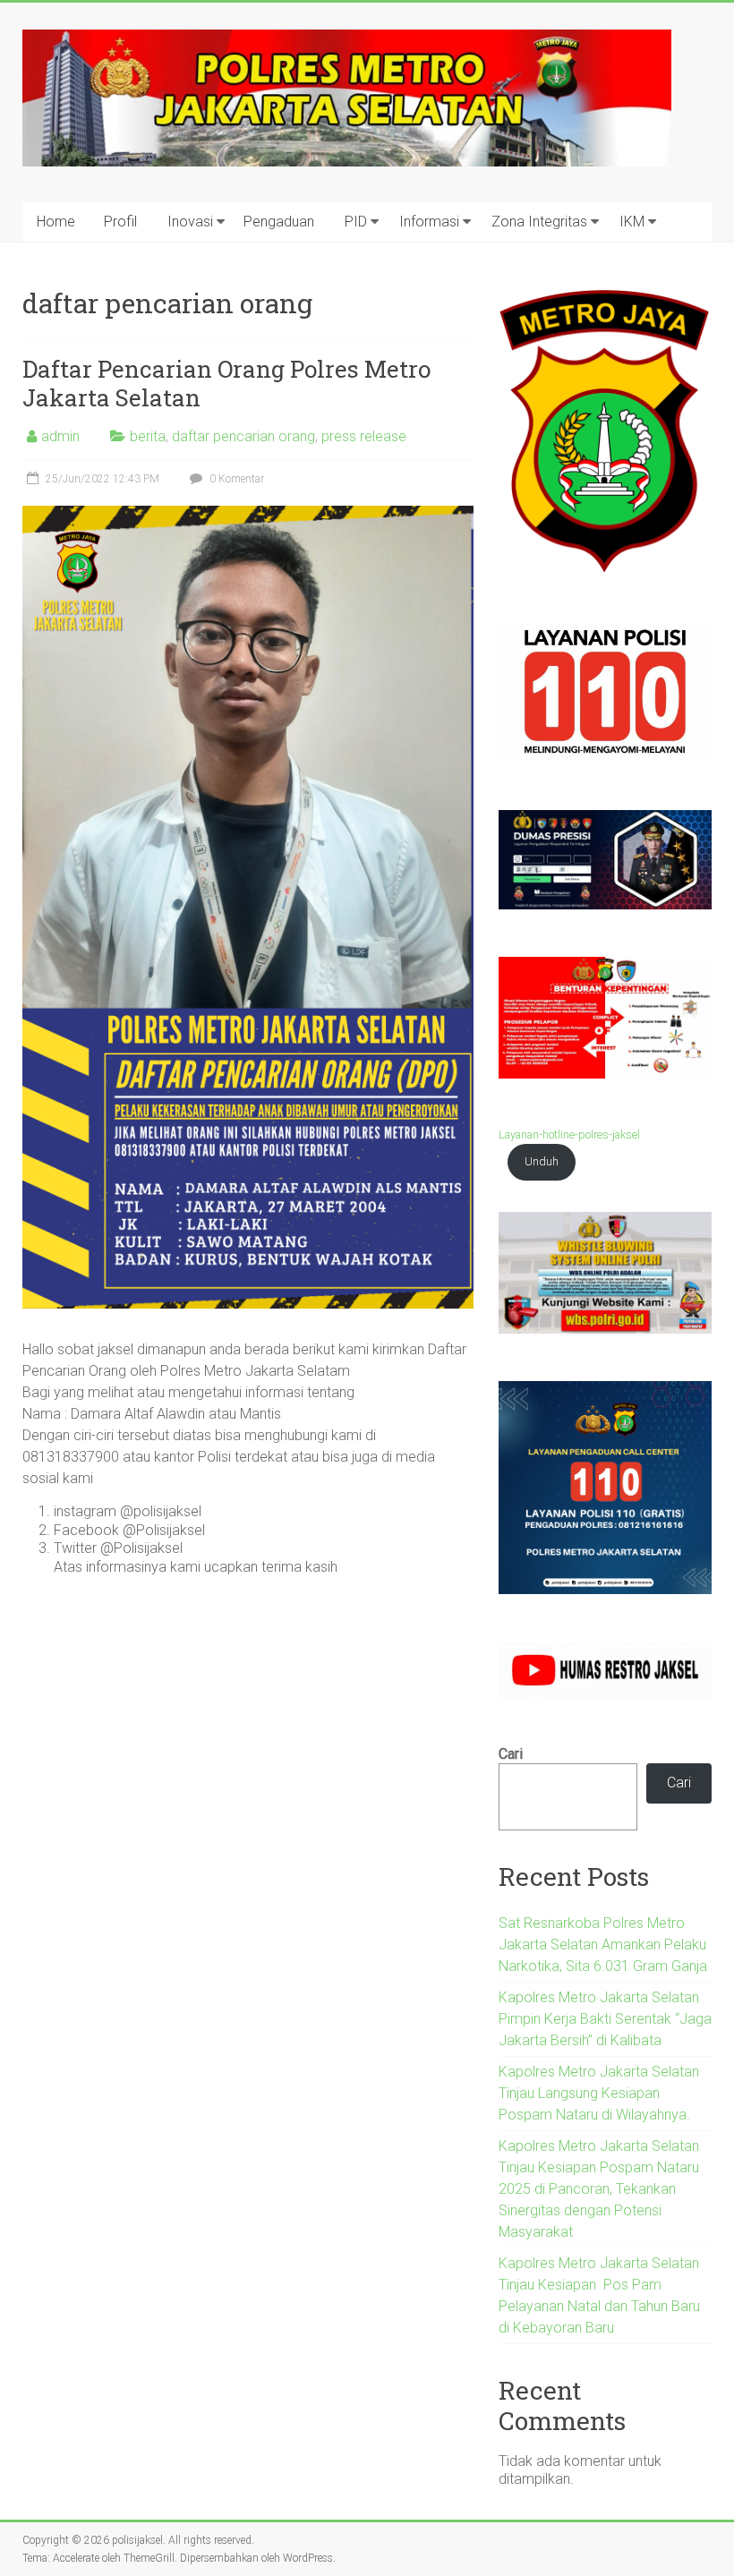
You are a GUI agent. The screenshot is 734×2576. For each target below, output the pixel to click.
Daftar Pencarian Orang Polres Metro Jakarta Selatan (226, 383)
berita (148, 436)
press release (364, 436)
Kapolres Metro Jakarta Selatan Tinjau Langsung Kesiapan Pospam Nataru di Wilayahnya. (599, 2093)
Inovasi (190, 222)
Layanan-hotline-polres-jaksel (569, 1134)
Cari (511, 1754)
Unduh (542, 1161)
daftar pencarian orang (243, 436)
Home (56, 222)
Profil (120, 222)
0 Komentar (235, 479)
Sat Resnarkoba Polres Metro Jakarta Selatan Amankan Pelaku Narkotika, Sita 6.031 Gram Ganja (603, 1945)
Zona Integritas (539, 222)
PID (356, 222)
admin (60, 436)
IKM (632, 222)
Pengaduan (279, 222)
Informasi (429, 222)
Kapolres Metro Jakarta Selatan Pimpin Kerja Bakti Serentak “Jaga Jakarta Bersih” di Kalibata (605, 2019)
